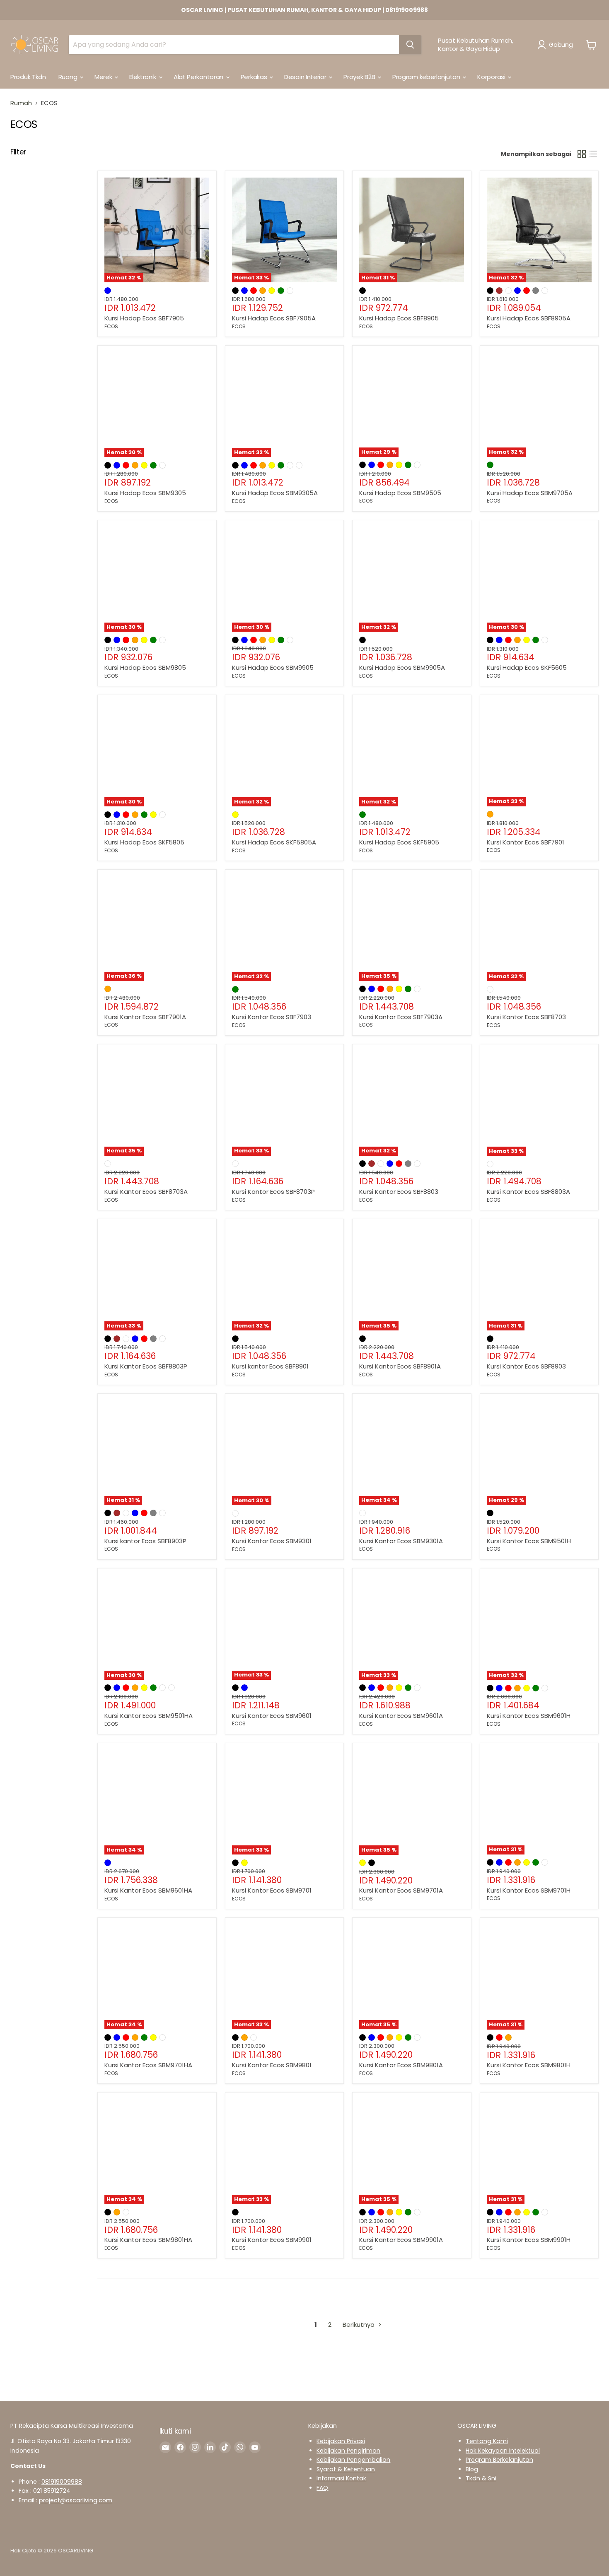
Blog (472, 2469)
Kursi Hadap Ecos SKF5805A (274, 842)
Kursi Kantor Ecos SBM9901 (272, 2240)
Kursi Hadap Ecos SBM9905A (402, 667)
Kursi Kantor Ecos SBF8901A (400, 1366)
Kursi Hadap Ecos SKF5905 (399, 842)
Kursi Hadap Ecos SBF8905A (529, 318)
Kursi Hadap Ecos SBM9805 (145, 667)
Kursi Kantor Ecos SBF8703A (146, 1192)
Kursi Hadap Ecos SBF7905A (274, 318)
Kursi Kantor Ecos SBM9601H (529, 1716)
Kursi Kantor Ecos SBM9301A (401, 1541)
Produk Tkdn (28, 77)
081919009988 (62, 2482)
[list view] (593, 154)
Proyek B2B (360, 77)
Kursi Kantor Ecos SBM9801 (272, 2065)
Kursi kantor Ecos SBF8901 (270, 1366)
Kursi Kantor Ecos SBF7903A (401, 1017)
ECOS (111, 326)
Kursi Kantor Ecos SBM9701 (272, 1890)
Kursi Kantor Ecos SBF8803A (528, 1192)
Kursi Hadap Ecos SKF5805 (144, 842)
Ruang (69, 77)
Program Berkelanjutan (499, 2460)
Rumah (21, 103)
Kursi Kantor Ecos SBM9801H (529, 2065)
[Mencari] (410, 45)
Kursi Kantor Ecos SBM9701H (529, 1890)
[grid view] (582, 154)
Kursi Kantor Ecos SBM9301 (272, 1541)
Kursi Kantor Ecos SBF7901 (526, 842)
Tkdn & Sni (481, 2478)
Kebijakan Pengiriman (348, 2451)
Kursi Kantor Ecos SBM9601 (272, 1716)
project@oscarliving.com (76, 2500)
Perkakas (255, 77)
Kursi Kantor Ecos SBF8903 (526, 1366)
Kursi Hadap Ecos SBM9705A (530, 493)
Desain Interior (306, 77)
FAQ (322, 2488)
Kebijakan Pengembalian (353, 2460)
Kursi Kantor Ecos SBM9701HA (148, 2065)
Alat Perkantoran (199, 77)
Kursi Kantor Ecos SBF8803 (399, 1192)
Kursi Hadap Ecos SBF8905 (399, 318)
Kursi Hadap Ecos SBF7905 (144, 318)
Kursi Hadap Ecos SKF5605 (527, 667)
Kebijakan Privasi (341, 2441)
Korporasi (492, 77)
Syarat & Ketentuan (346, 2469)
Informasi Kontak (341, 2478)
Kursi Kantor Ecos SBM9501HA (149, 1716)
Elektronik (144, 77)
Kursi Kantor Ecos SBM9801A (401, 2065)
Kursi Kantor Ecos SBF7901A (145, 1017)
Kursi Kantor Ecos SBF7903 (272, 1017)
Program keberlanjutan (427, 77)
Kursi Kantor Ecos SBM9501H (529, 1541)
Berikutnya (359, 2325)
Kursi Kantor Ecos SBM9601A (401, 1716)
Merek (104, 77)
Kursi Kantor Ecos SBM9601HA (148, 1890)
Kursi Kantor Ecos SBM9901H (529, 2240)
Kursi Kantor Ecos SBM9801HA (148, 2240)
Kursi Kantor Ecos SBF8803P (146, 1366)
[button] (557, 45)
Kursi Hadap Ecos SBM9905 (273, 667)
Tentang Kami (487, 2441)
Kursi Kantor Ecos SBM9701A (401, 1890)
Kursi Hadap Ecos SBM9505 (400, 493)
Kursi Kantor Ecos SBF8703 (526, 1017)
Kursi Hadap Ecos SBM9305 (145, 493)
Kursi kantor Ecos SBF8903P (145, 1541)
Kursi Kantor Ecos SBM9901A (401, 2240)
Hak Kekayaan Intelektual (503, 2451)
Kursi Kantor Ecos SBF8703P (273, 1192)
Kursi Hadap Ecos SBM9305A (275, 493)
